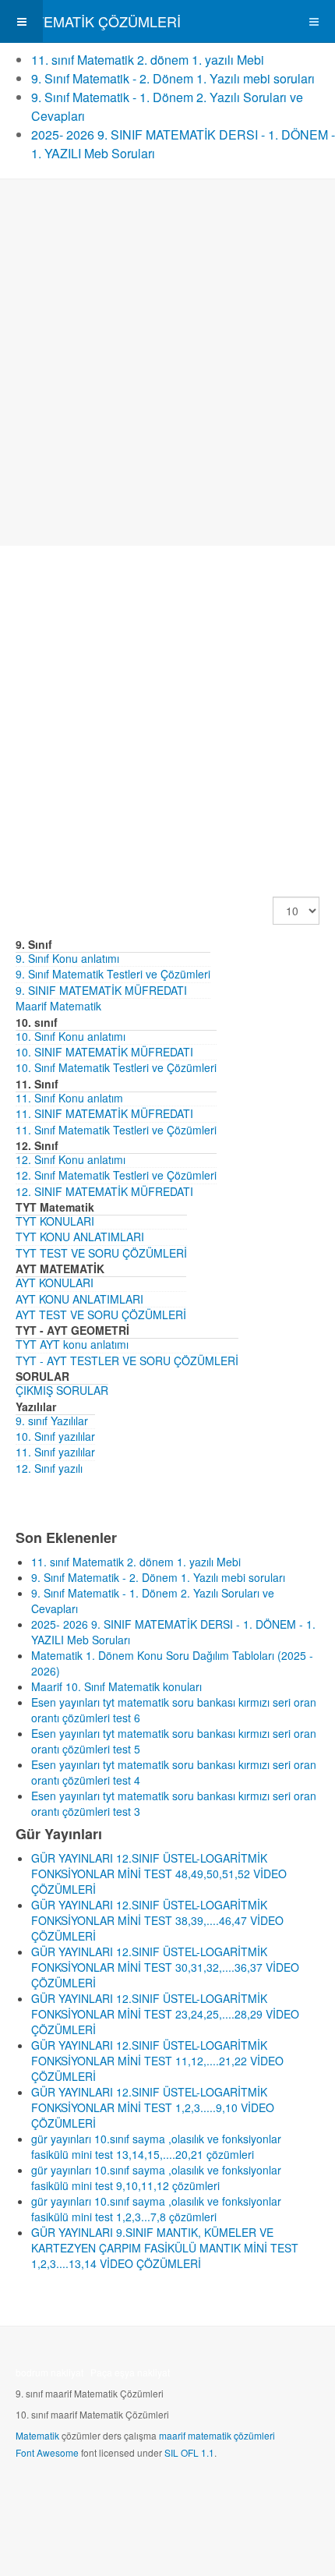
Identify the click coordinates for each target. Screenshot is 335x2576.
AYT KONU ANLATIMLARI (79, 1299)
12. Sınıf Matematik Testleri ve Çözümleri (116, 1175)
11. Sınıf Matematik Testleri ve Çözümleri (116, 1130)
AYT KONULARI (55, 1283)
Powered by (86, 2494)
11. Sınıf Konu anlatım (69, 1098)
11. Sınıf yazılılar (55, 1452)
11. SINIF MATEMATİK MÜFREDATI (104, 1113)
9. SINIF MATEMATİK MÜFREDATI (101, 990)
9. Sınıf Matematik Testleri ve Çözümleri (113, 974)
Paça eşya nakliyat (130, 2372)
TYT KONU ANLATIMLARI (80, 1237)
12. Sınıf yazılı (49, 1468)
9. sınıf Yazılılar (52, 1421)
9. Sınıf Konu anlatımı (67, 958)
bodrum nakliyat (49, 2372)
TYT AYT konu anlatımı (72, 1344)
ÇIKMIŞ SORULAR (62, 1390)
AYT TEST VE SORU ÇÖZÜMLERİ (101, 1315)
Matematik (37, 2435)
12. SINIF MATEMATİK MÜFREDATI (104, 1191)
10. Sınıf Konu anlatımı (71, 1036)
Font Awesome (47, 2452)
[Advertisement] (167, 363)
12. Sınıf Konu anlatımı (71, 1159)
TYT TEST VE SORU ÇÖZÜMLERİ (101, 1253)
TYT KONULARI (55, 1221)
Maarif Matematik (58, 1006)
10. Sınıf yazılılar (55, 1436)
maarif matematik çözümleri (217, 2435)
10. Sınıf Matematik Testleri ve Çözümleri (116, 1067)
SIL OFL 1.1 (189, 2452)
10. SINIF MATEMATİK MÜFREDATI (104, 1052)
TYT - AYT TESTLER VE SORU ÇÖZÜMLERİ (127, 1361)
